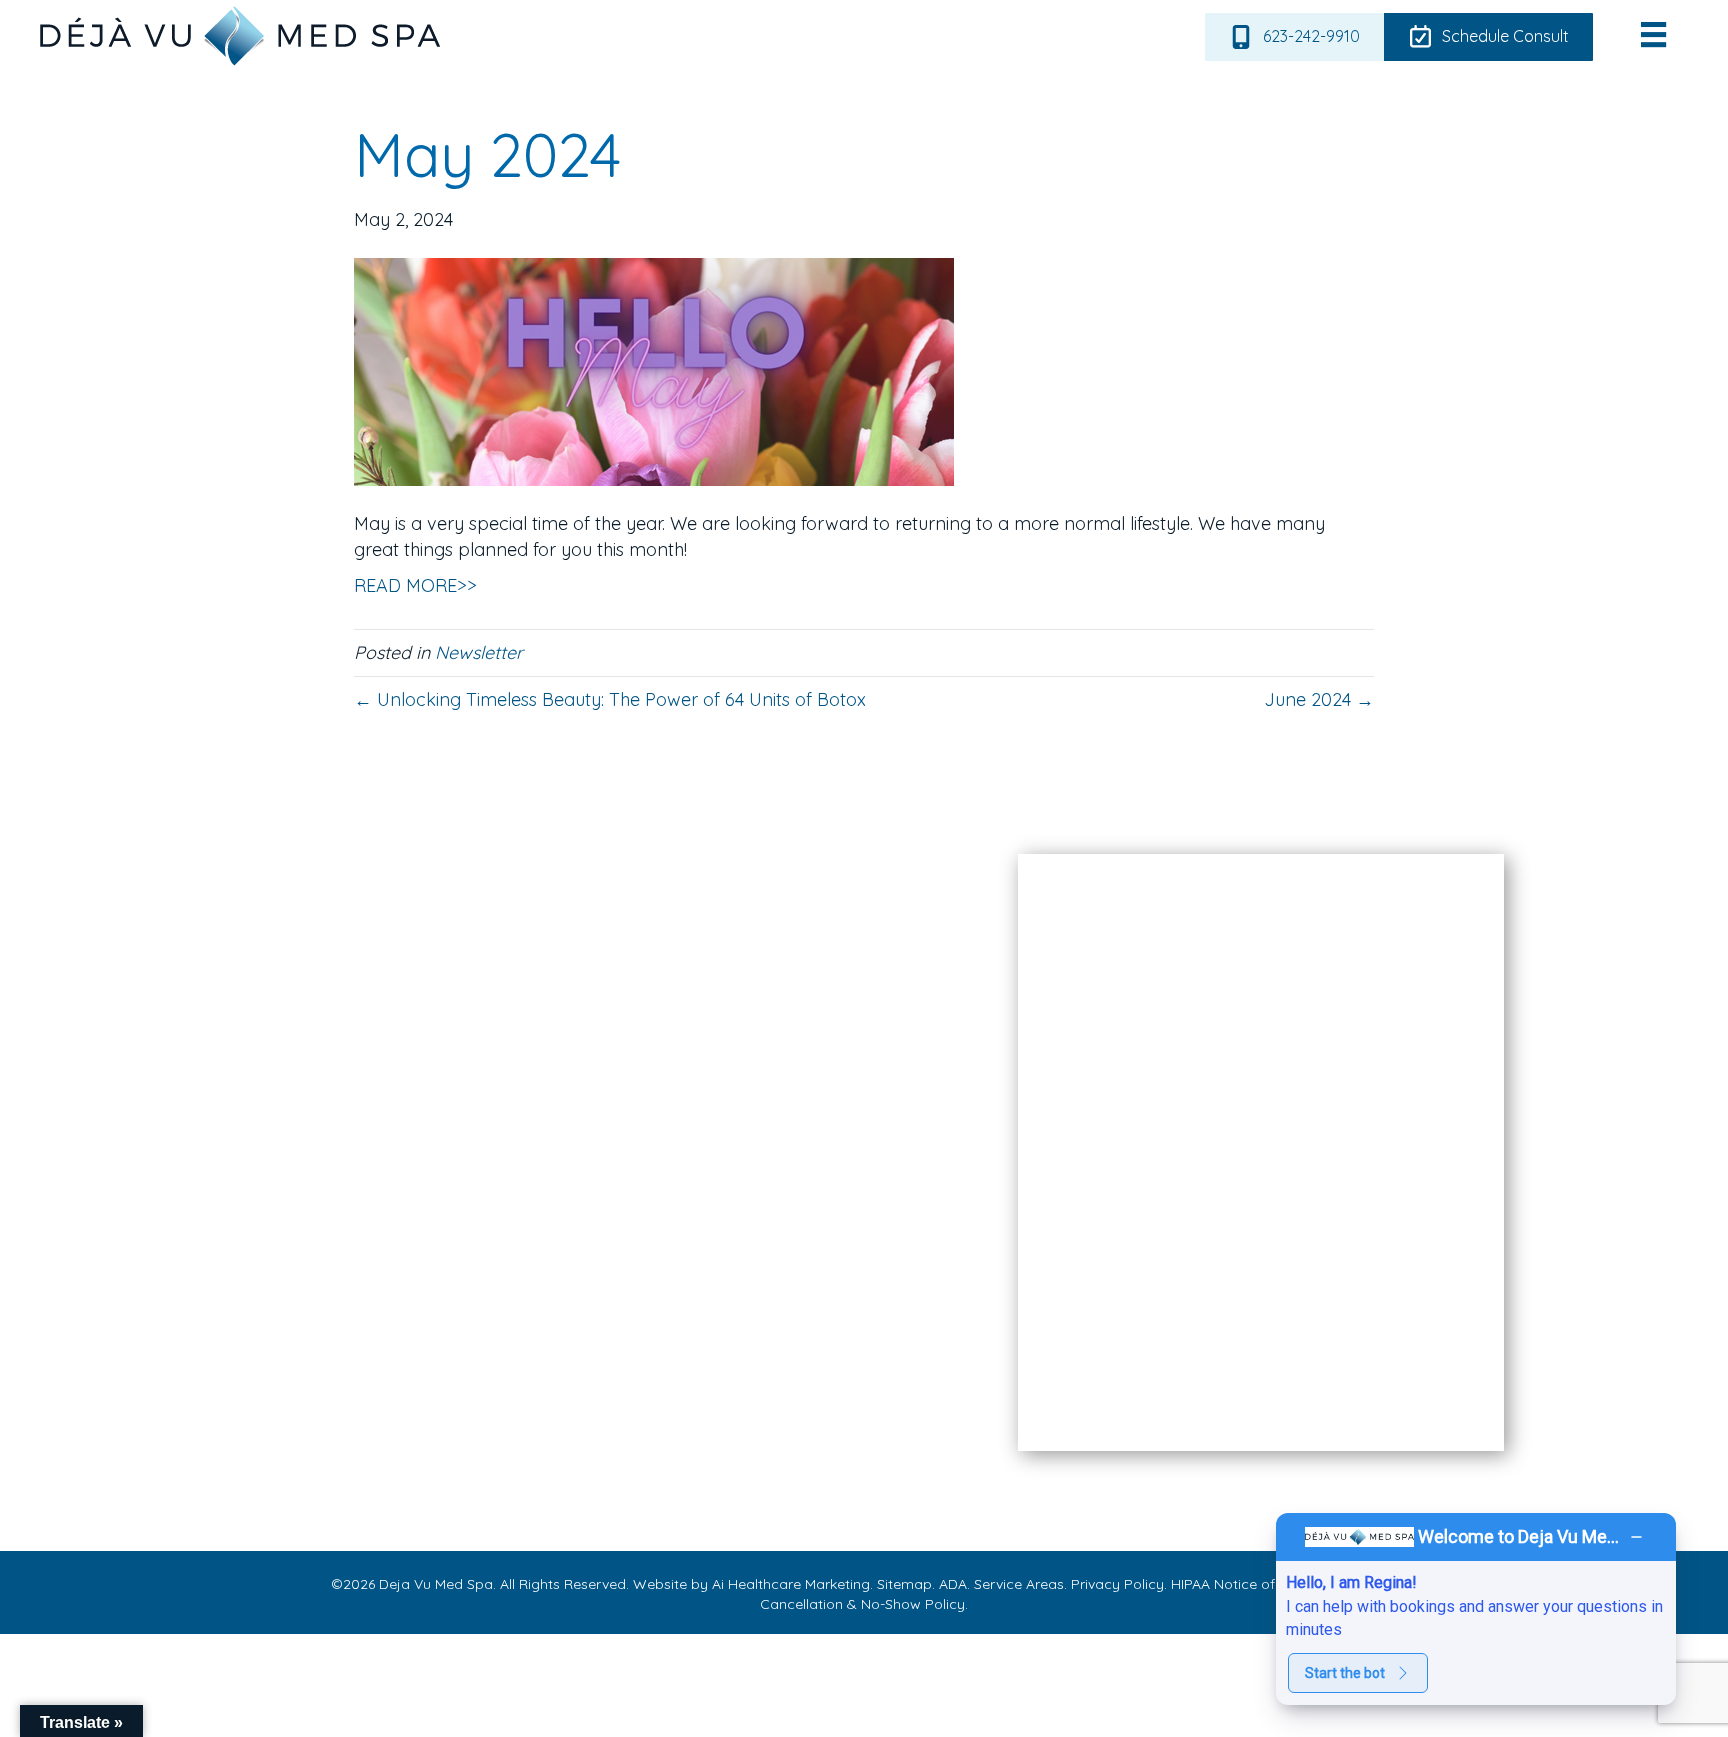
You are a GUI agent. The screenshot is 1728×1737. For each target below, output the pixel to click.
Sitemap (902, 1584)
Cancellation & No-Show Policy (862, 1604)
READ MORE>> (415, 585)
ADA (951, 1584)
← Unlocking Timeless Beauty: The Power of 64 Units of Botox (610, 699)
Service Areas (1017, 1584)
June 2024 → (1319, 699)
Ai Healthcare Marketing (791, 1584)
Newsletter (479, 652)
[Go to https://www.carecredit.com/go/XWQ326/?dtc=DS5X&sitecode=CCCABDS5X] (819, 1231)
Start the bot (1345, 1673)
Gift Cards (283, 1385)
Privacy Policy (1115, 1584)
